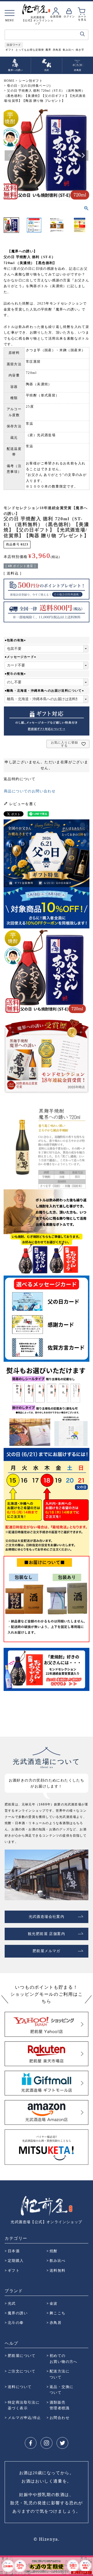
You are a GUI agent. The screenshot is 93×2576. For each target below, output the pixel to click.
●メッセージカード (21, 657)
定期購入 (16, 2260)
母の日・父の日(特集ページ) (29, 86)
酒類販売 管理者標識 (60, 2405)
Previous (10, 156)
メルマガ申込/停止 (24, 2417)
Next (83, 156)
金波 (54, 2303)
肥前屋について (22, 2355)
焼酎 (54, 2251)
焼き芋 (80, 50)
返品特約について (20, 779)
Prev (4, 2565)
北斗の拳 (16, 2322)
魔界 (48, 50)
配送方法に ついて (60, 2374)
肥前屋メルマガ (47, 1951)
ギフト (10, 50)
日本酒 (14, 2251)
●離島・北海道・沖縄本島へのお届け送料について (45, 691)
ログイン (69, 16)
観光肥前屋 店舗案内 (47, 1934)
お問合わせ (60, 2417)
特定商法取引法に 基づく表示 (24, 2405)
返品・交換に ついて (61, 2389)
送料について (20, 2387)
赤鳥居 (57, 50)
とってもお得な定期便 (30, 50)
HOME (9, 81)
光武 (12, 2303)
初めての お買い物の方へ (64, 2358)
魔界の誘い (18, 2313)
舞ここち (58, 2313)
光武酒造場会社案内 (47, 1917)
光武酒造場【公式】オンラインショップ (46, 2222)
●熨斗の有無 (16, 674)
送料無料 (58, 2270)
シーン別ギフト (30, 81)
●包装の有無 (16, 640)
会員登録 (56, 16)
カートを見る (82, 18)
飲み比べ (68, 50)
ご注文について (22, 2371)
